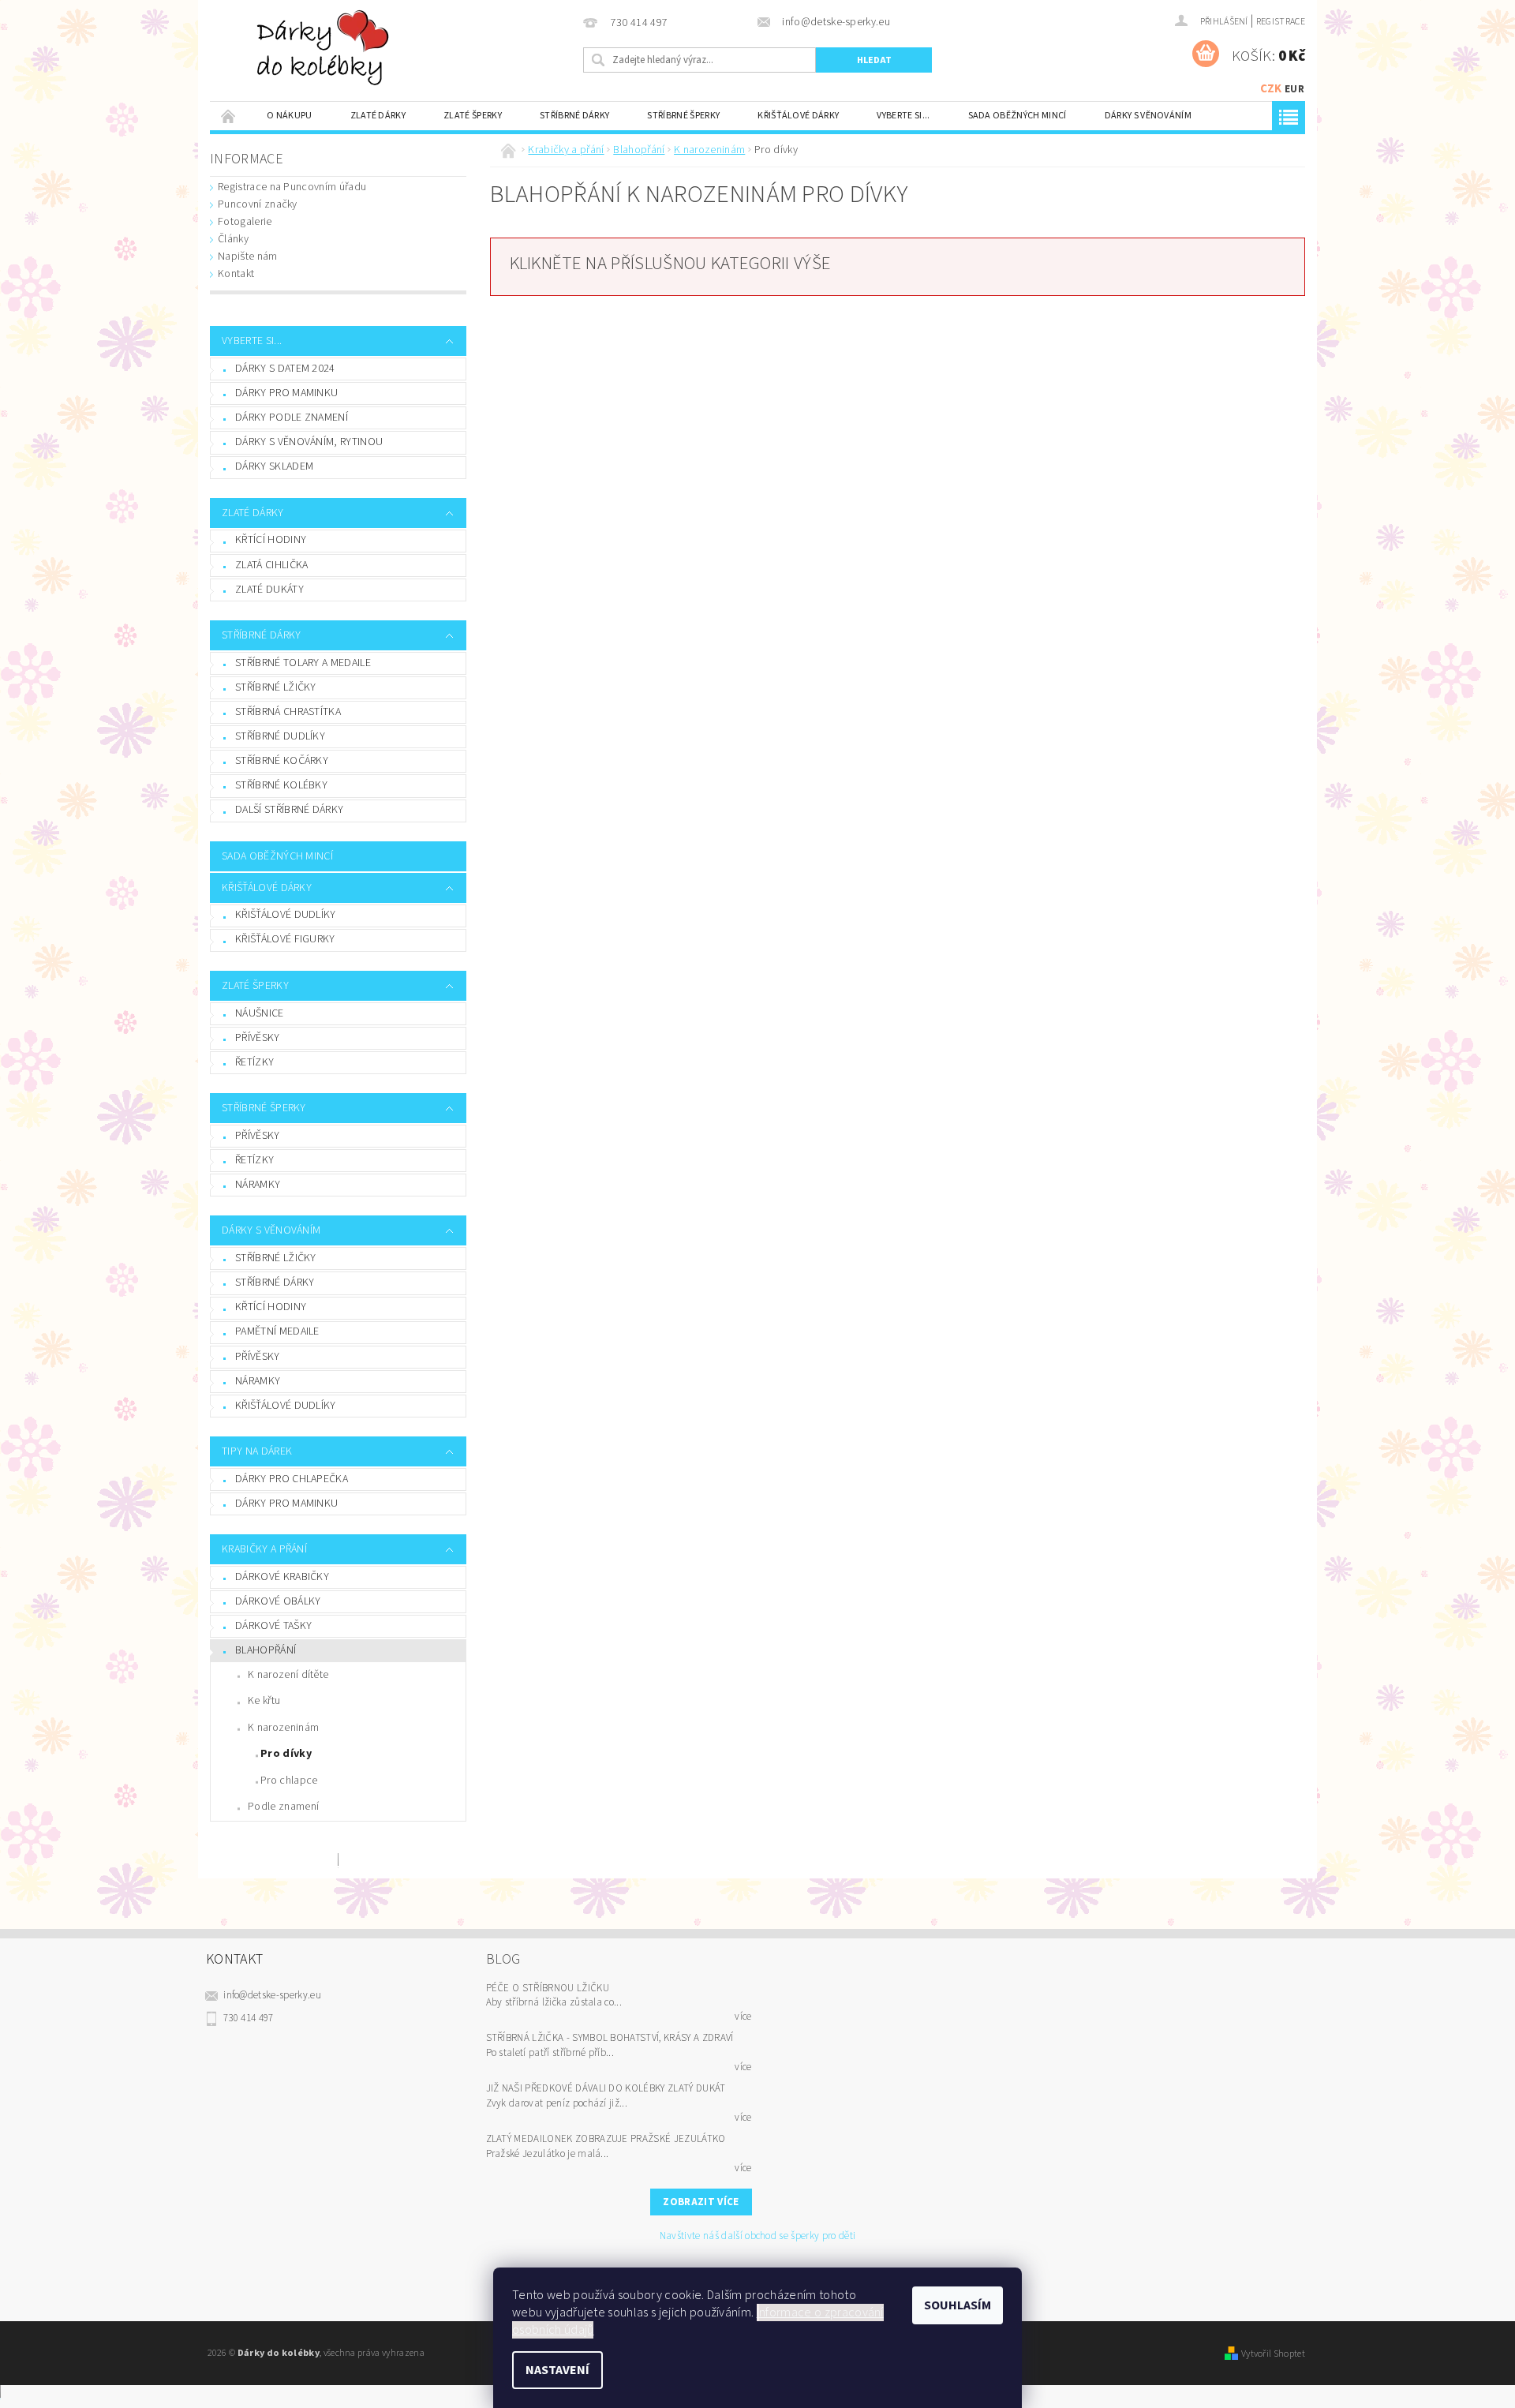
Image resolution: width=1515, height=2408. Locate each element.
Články (233, 239)
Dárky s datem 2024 (285, 369)
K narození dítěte (288, 1675)
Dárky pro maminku (286, 393)
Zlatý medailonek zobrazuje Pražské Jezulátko (606, 2139)
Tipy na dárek (257, 1451)
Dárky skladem (274, 466)
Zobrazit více (701, 2202)
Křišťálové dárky (798, 116)
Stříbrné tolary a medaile (303, 663)
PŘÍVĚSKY (258, 1038)
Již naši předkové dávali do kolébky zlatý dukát (606, 2088)
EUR (1294, 89)
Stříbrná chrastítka (288, 712)
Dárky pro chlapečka (292, 1479)
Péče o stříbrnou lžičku (548, 1988)
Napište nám (248, 257)
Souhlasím (958, 2305)
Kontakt (236, 274)
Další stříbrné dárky (289, 810)
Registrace (1281, 22)
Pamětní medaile (277, 1331)
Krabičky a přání (264, 1549)
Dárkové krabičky (282, 1577)
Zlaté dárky (378, 116)
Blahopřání (266, 1650)
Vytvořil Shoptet (1273, 2354)
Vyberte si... (903, 116)
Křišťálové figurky (285, 939)
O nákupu (290, 116)
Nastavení (557, 2370)
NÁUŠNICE (260, 1013)
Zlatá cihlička (271, 565)
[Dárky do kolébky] (326, 47)
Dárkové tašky (273, 1626)
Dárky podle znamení (292, 418)
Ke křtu (264, 1701)
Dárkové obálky (278, 1601)
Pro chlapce (289, 1781)
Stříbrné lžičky (276, 687)
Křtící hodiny (271, 540)
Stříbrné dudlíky (280, 736)
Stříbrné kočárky (282, 761)
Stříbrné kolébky (281, 785)
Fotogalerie (245, 222)
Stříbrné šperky (683, 116)
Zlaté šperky (473, 116)
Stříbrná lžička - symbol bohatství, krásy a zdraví (610, 2038)
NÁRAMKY (258, 1185)
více (743, 2017)
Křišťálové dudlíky (286, 915)
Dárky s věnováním (1148, 116)
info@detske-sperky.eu (272, 1995)
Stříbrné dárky (574, 116)
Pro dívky (286, 1754)
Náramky (258, 1381)
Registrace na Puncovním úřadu (292, 187)
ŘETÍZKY (254, 1062)
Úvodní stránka (229, 116)
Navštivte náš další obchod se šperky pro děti (757, 2236)
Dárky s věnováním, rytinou (309, 442)
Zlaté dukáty (269, 590)
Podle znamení (283, 1807)
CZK (1271, 89)
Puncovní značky (258, 204)
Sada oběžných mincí (1017, 116)
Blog (503, 1959)
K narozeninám (283, 1728)
